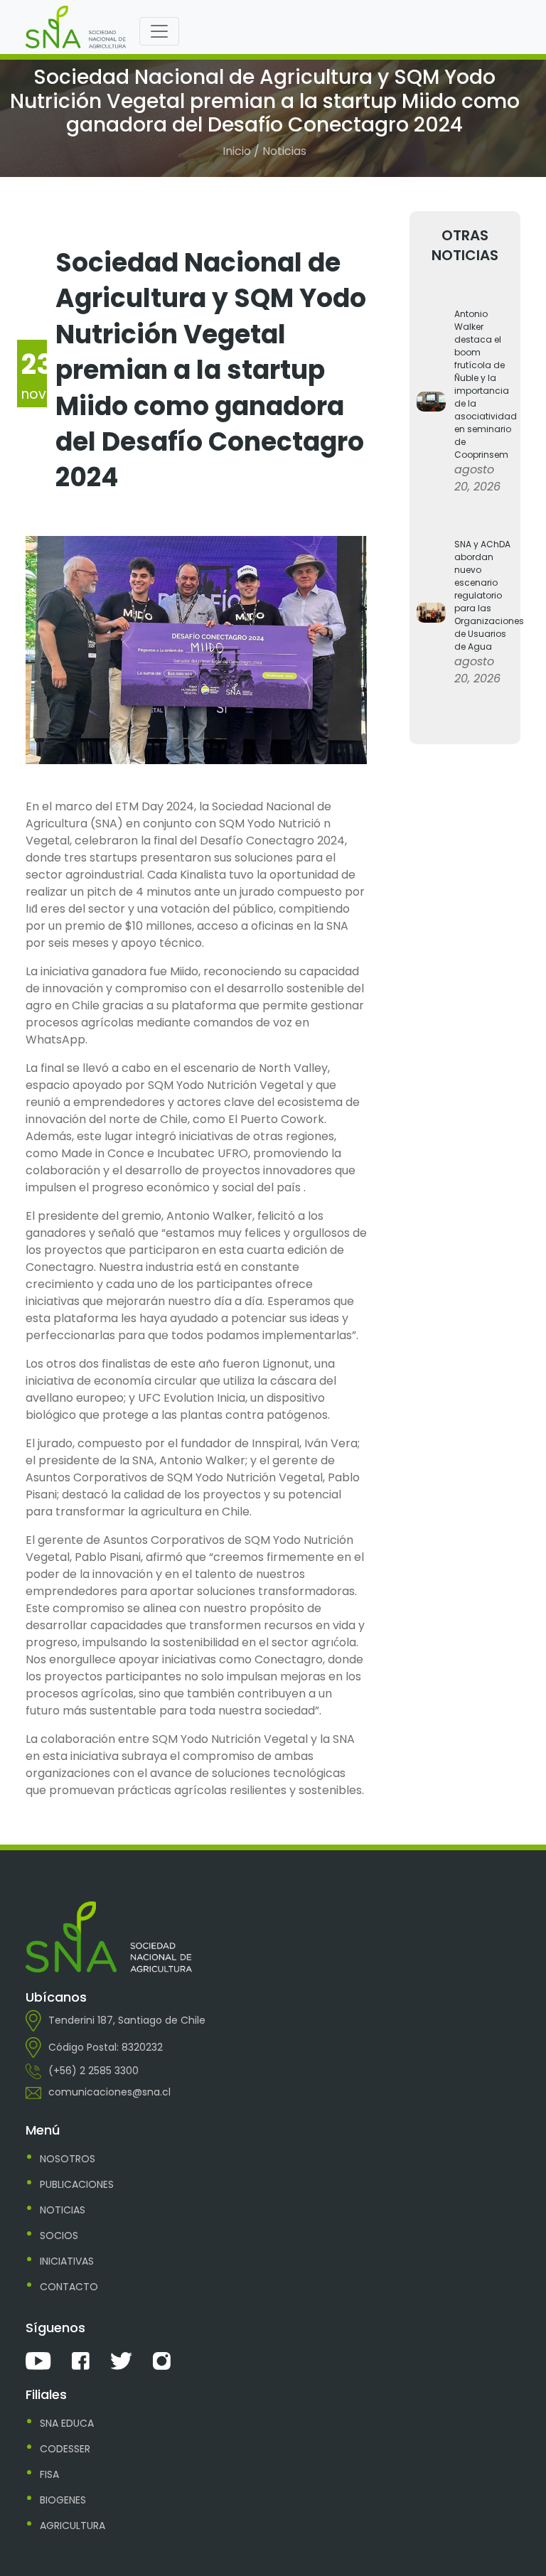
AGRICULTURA (73, 2526)
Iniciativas (67, 2261)
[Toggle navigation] (159, 31)
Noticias (63, 2210)
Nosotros (68, 2159)
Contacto (69, 2287)
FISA (49, 2474)
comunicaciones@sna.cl (109, 2092)
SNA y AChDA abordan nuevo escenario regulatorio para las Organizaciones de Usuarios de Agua (484, 595)
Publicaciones (77, 2184)
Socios (59, 2236)
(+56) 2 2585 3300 (93, 2071)
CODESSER (65, 2449)
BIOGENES (63, 2500)
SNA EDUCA (67, 2423)
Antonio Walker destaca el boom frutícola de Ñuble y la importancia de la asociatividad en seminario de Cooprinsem (484, 384)
